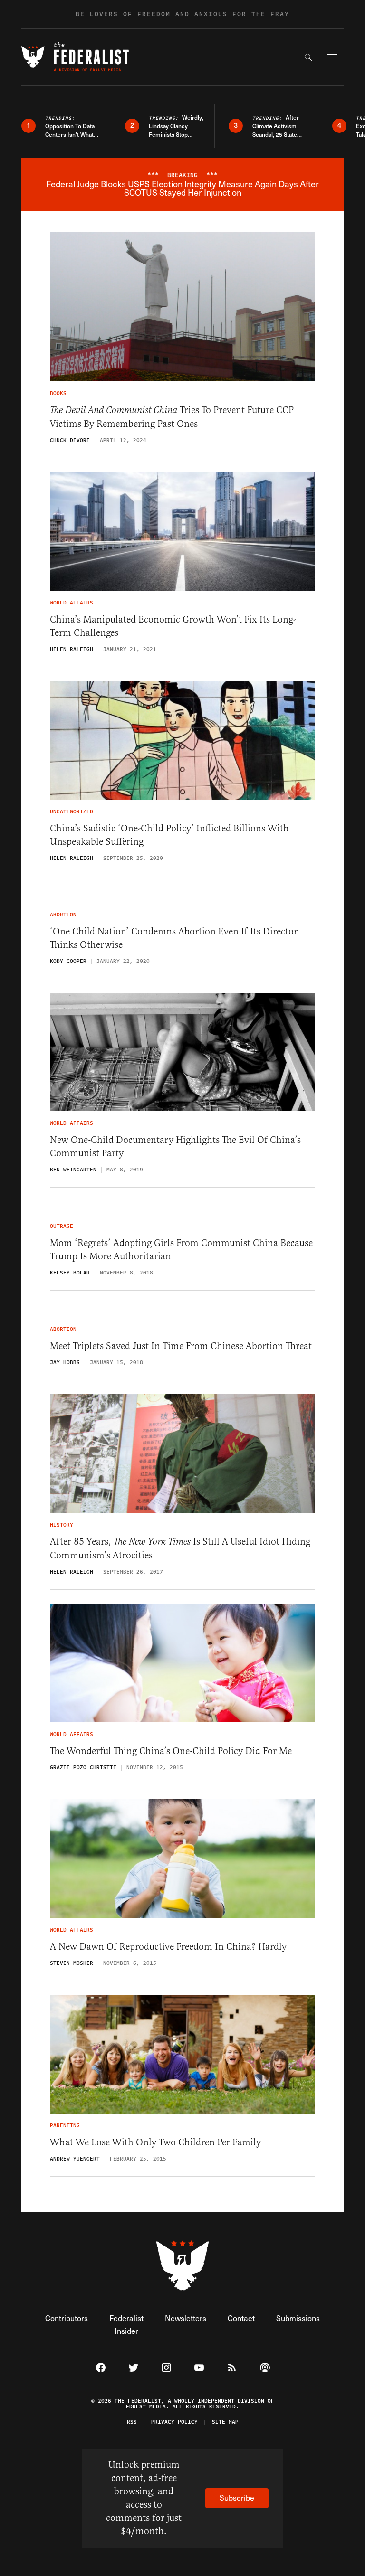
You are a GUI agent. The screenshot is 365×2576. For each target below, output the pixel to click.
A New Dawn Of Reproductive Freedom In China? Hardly (168, 1947)
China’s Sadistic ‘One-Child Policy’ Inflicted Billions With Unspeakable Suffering (169, 835)
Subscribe (237, 2497)
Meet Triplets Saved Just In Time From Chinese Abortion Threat (181, 1346)
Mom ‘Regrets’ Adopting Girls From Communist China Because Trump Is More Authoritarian (181, 1250)
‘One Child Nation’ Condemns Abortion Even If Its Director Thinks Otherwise (174, 938)
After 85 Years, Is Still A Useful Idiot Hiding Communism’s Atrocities (180, 1548)
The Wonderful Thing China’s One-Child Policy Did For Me (171, 1751)
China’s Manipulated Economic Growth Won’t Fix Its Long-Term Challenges (173, 626)
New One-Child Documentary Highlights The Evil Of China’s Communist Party (175, 1146)
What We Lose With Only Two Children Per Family (155, 2142)
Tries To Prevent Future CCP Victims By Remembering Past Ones (172, 417)
